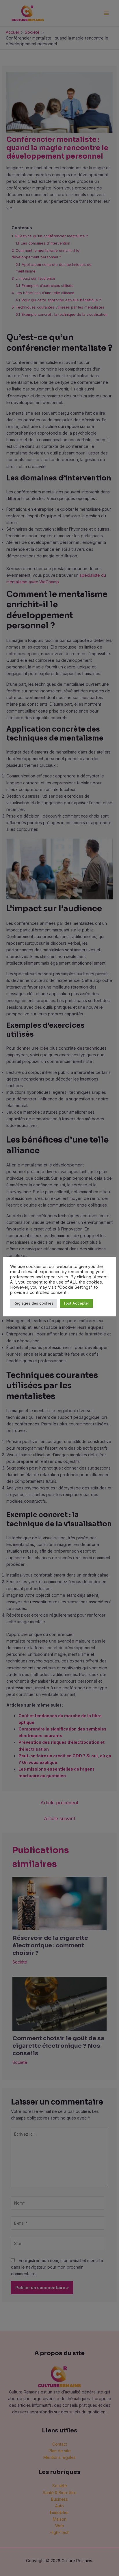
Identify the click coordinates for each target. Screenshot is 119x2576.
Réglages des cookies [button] (34, 1303)
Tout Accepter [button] (76, 1303)
